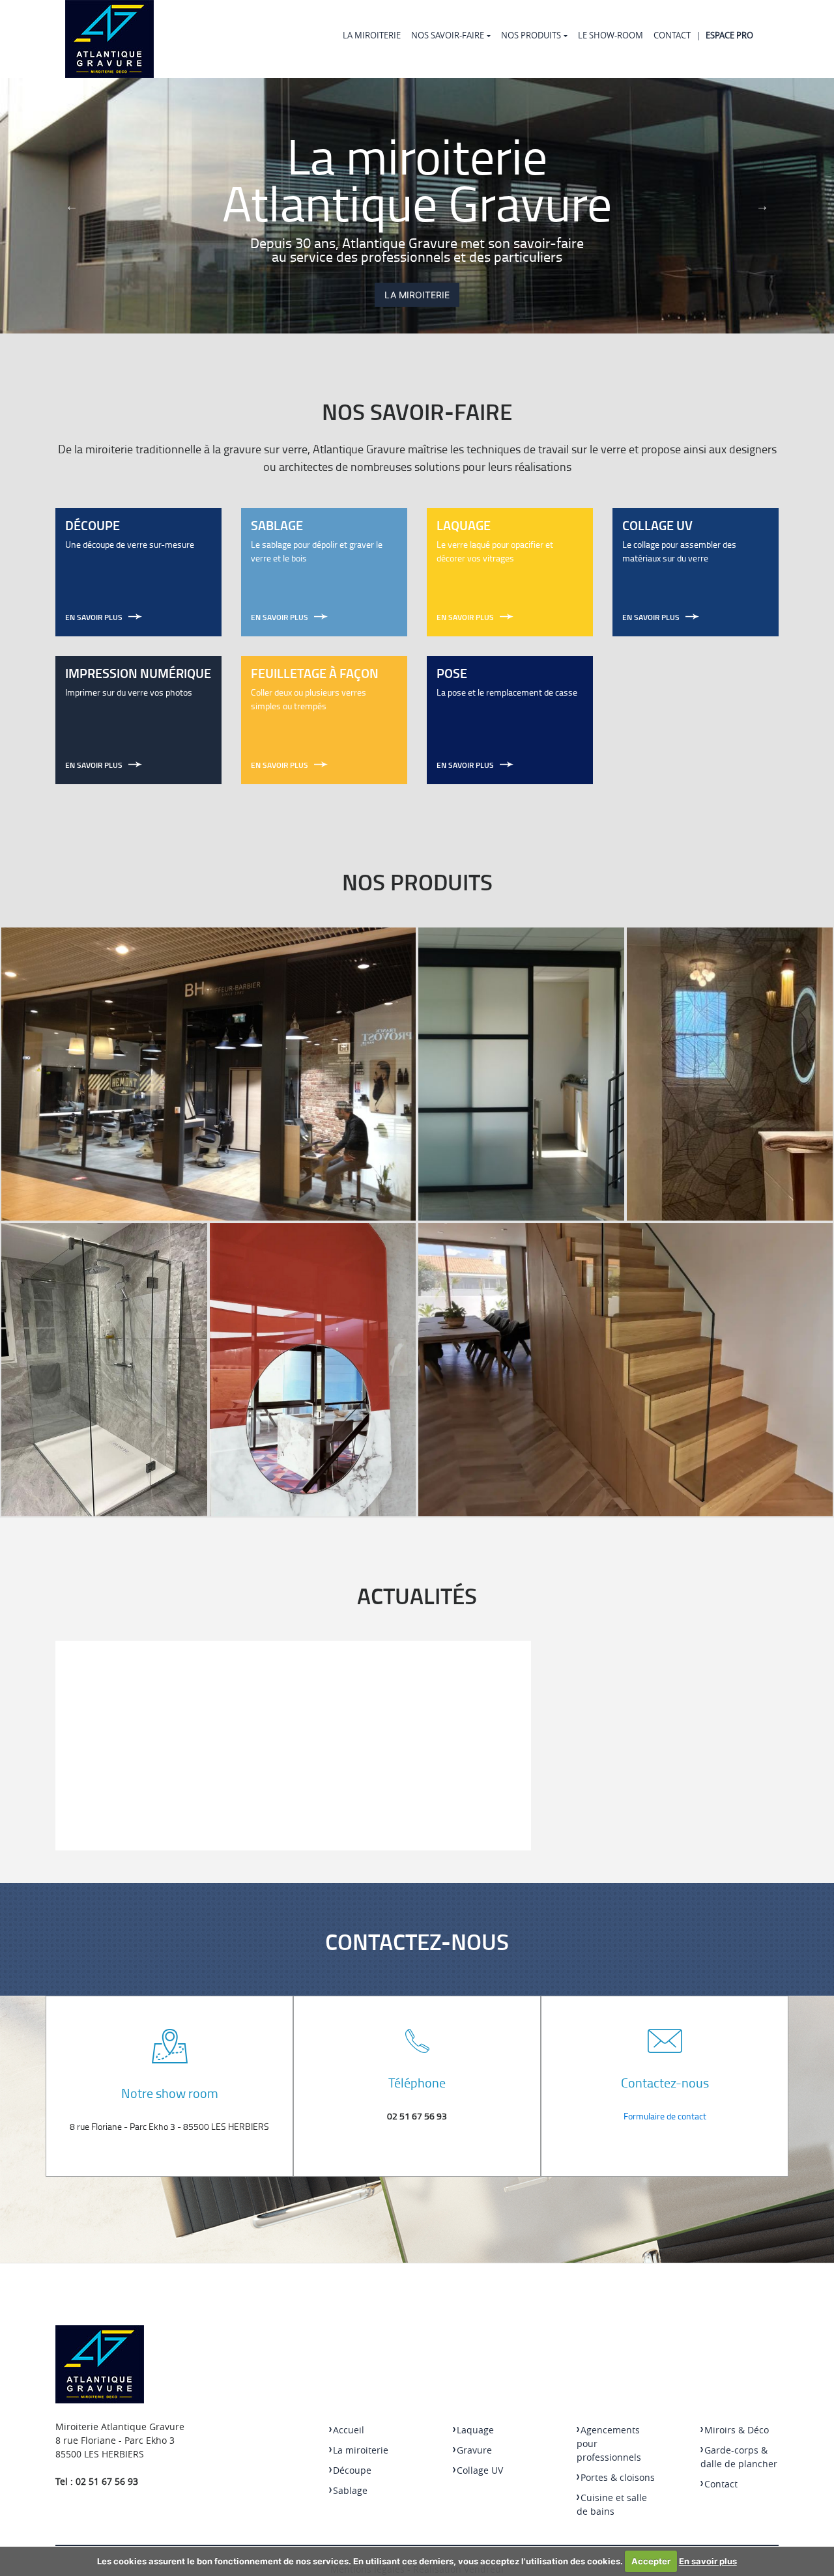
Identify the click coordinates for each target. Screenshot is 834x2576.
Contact (672, 35)
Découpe (352, 2470)
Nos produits (531, 35)
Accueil (349, 2430)
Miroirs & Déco (737, 2430)
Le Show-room (611, 35)
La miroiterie (372, 35)
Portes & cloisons (618, 2477)
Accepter (651, 2561)
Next (762, 206)
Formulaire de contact (665, 2116)
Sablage (350, 2490)
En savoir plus (708, 2561)
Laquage (475, 2430)
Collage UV (480, 2470)
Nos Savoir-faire (448, 35)
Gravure (474, 2450)
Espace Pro (729, 35)
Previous (72, 206)
